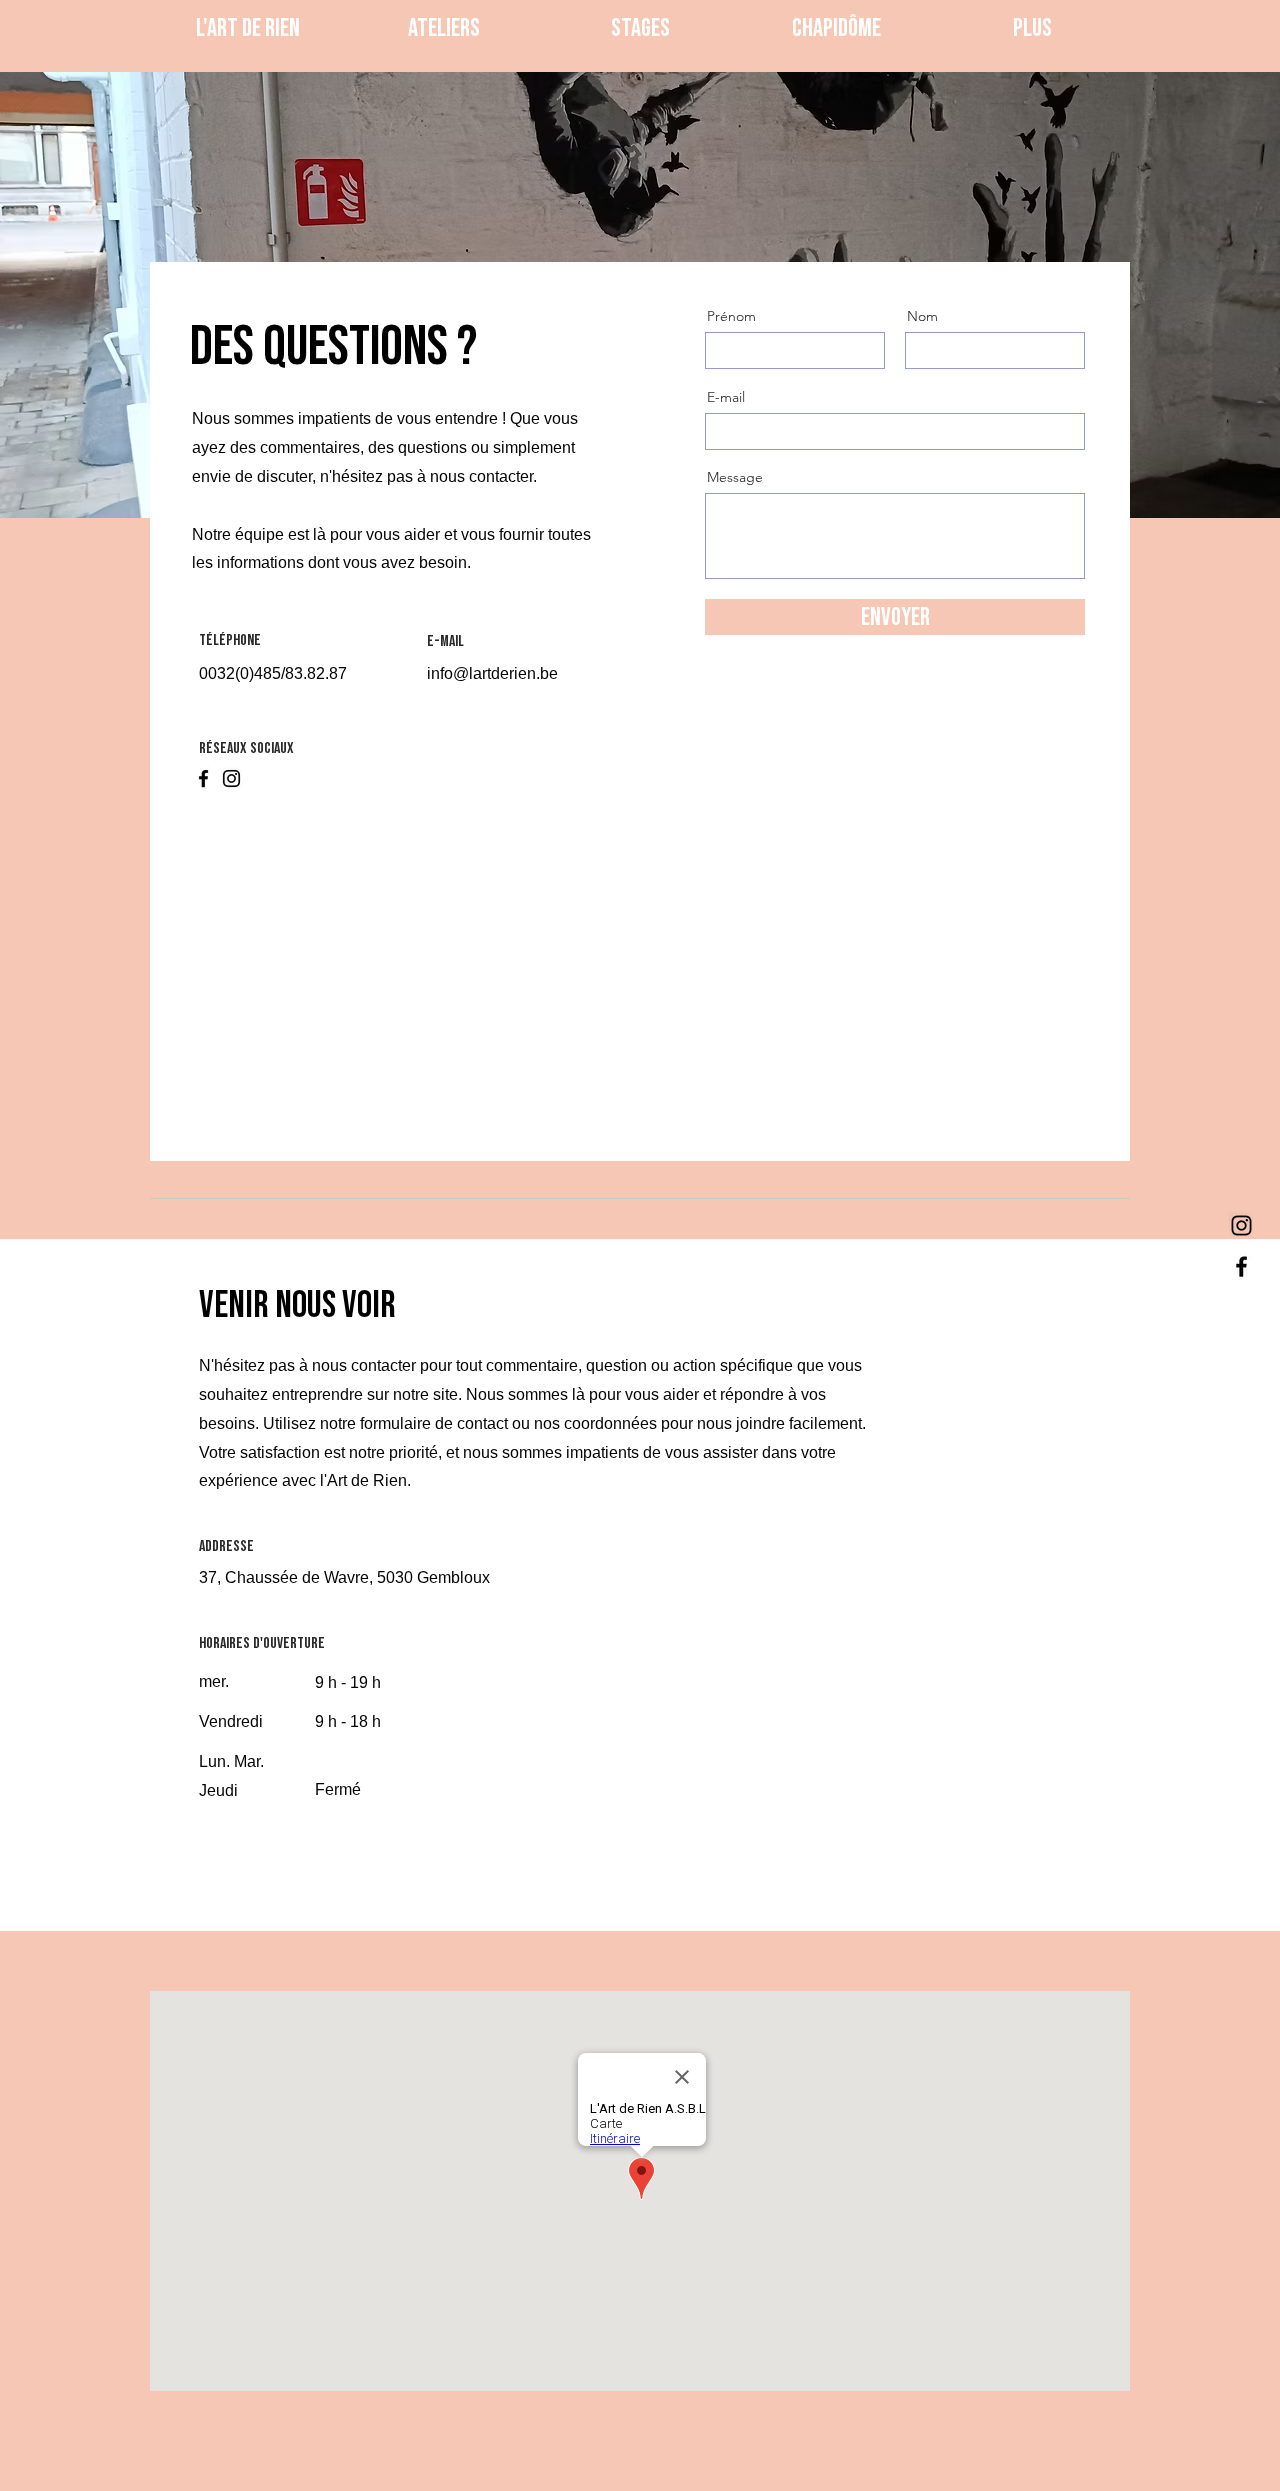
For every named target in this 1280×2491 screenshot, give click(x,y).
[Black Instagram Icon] (1241, 1225)
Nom (922, 316)
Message (735, 477)
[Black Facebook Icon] (1241, 1266)
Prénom (731, 316)
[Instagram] (231, 778)
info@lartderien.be (492, 673)
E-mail (726, 397)
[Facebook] (203, 778)
